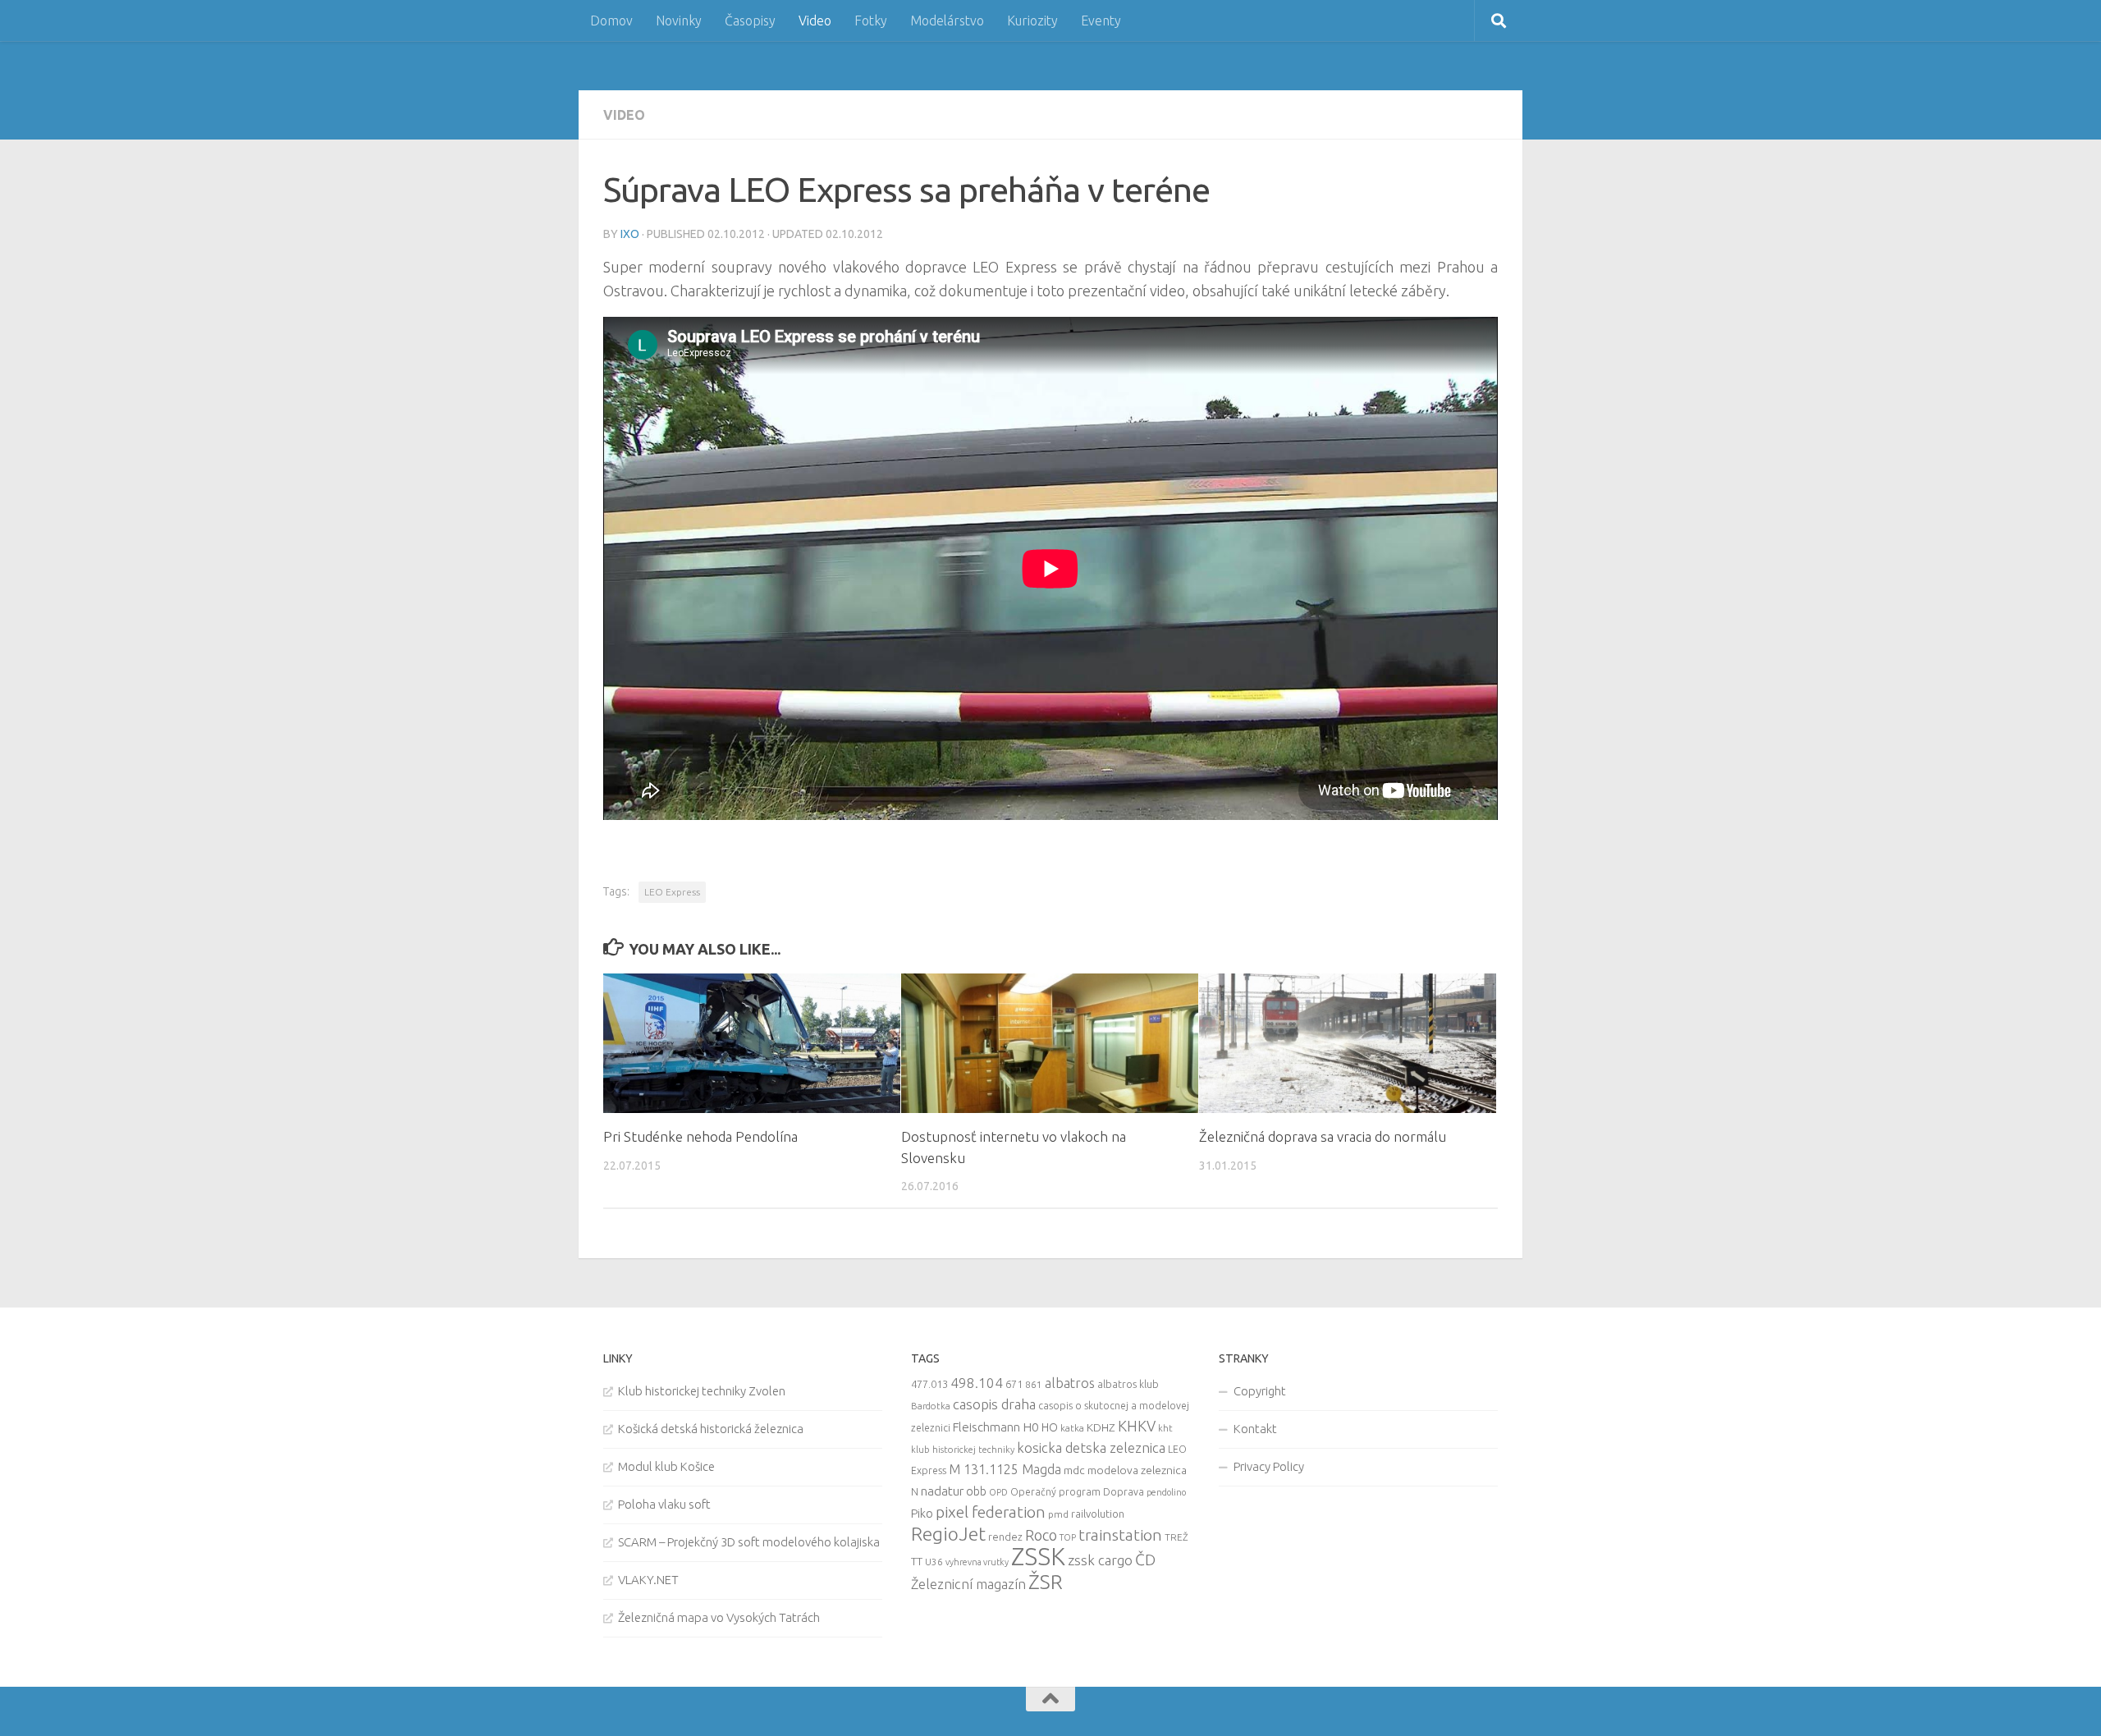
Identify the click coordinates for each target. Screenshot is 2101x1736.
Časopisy (750, 21)
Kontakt (1255, 1429)
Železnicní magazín (968, 1584)
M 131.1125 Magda (1005, 1469)
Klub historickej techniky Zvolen (702, 1391)
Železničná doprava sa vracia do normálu (1323, 1136)
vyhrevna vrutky (977, 1562)
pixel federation (991, 1512)
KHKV (1137, 1426)
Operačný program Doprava (1077, 1492)
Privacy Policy (1269, 1466)
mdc (1074, 1470)
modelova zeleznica (1137, 1470)
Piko (922, 1513)
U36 (934, 1562)
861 (1034, 1384)
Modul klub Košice (666, 1466)
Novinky (679, 21)
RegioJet (948, 1534)
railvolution (1098, 1514)
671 (1014, 1384)
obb (976, 1491)
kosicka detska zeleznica (1091, 1447)
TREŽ (1176, 1537)
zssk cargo (1100, 1560)
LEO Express (672, 892)
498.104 (977, 1383)
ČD (1145, 1560)
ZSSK (1038, 1557)
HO (1050, 1427)
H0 (1031, 1427)
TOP (1068, 1537)
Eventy (1101, 21)
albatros (1070, 1383)
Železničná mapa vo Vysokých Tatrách (719, 1617)
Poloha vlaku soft (664, 1504)
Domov (611, 21)
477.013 (929, 1384)
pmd (1058, 1514)
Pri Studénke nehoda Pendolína (700, 1136)
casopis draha (994, 1404)
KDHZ (1101, 1427)
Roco (1041, 1535)
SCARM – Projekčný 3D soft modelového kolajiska (749, 1542)
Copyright (1260, 1391)
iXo (630, 234)
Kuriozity (1032, 21)
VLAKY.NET (648, 1580)
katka (1072, 1428)
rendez (1005, 1537)
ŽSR (1046, 1582)
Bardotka (931, 1406)
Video (815, 21)
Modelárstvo (947, 21)
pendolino (1166, 1492)
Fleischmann (986, 1427)
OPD (998, 1492)
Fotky (871, 21)
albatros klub (1128, 1384)
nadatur (942, 1491)
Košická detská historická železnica (711, 1429)
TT (917, 1561)
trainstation (1120, 1535)
